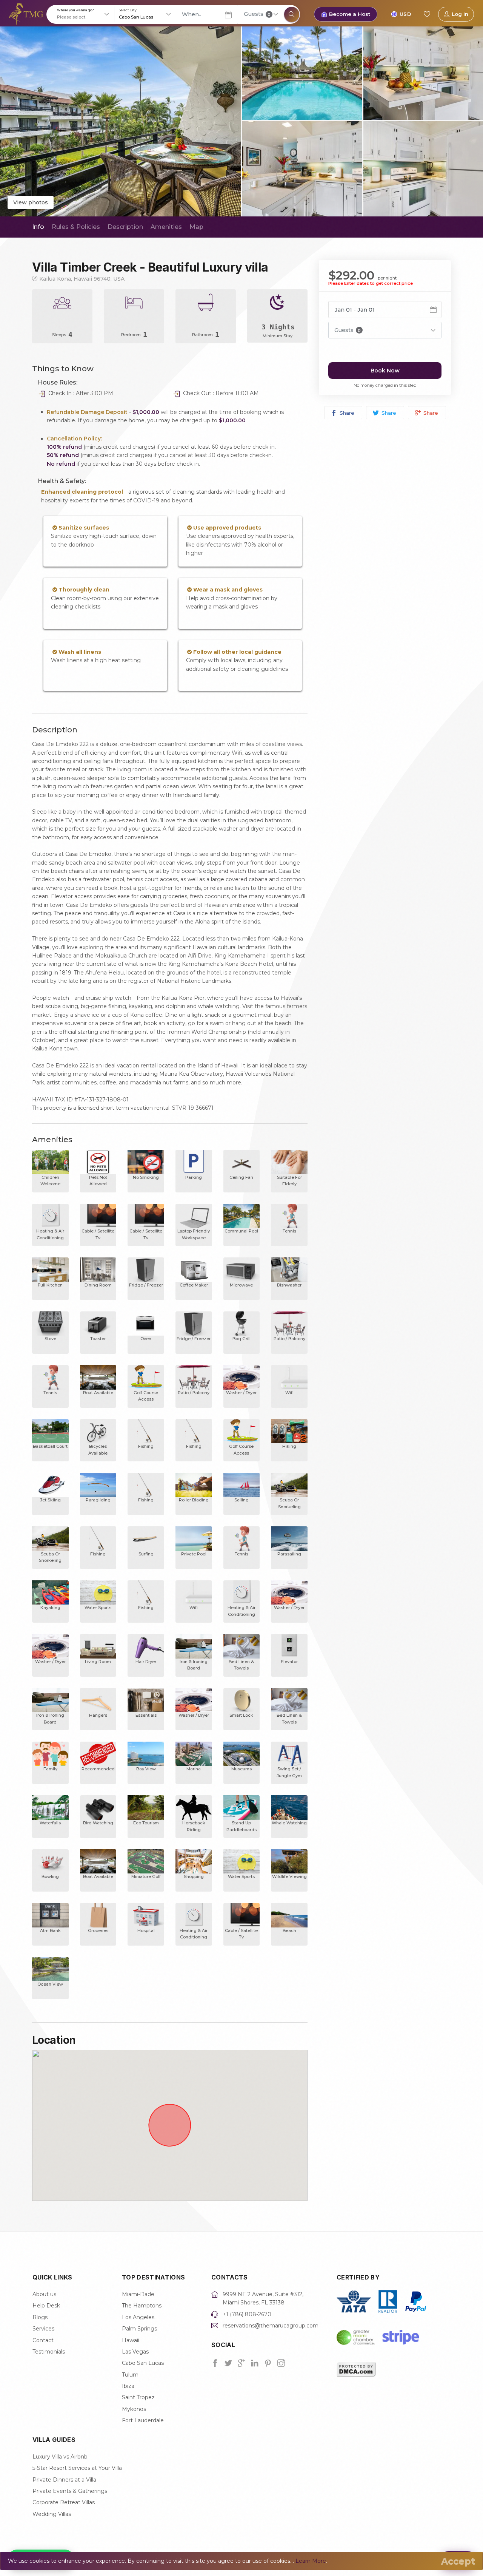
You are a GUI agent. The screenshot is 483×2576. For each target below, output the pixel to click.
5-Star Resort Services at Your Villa (77, 2468)
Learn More (311, 2561)
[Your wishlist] (427, 14)
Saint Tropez (138, 2397)
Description (125, 227)
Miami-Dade (138, 2294)
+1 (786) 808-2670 (247, 2314)
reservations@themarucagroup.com (271, 2326)
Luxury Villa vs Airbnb (60, 2457)
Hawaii (131, 2340)
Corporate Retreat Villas (64, 2502)
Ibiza (128, 2386)
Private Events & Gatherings (70, 2491)
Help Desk (46, 2306)
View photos (31, 202)
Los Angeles (138, 2317)
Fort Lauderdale (143, 2420)
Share (346, 413)
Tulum (130, 2375)
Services (43, 2329)
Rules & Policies (76, 227)
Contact (43, 2340)
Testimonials (49, 2352)
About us (44, 2294)
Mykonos (134, 2409)
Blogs (40, 2317)
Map (196, 227)
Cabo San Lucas (143, 2363)
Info (38, 227)
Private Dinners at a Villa (64, 2480)
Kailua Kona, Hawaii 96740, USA (82, 279)
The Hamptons (142, 2306)
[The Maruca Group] (26, 14)
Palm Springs (139, 2329)
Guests (257, 14)
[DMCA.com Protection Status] (356, 2369)
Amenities (166, 227)
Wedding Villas (52, 2514)
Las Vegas (135, 2352)
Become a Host (350, 14)
